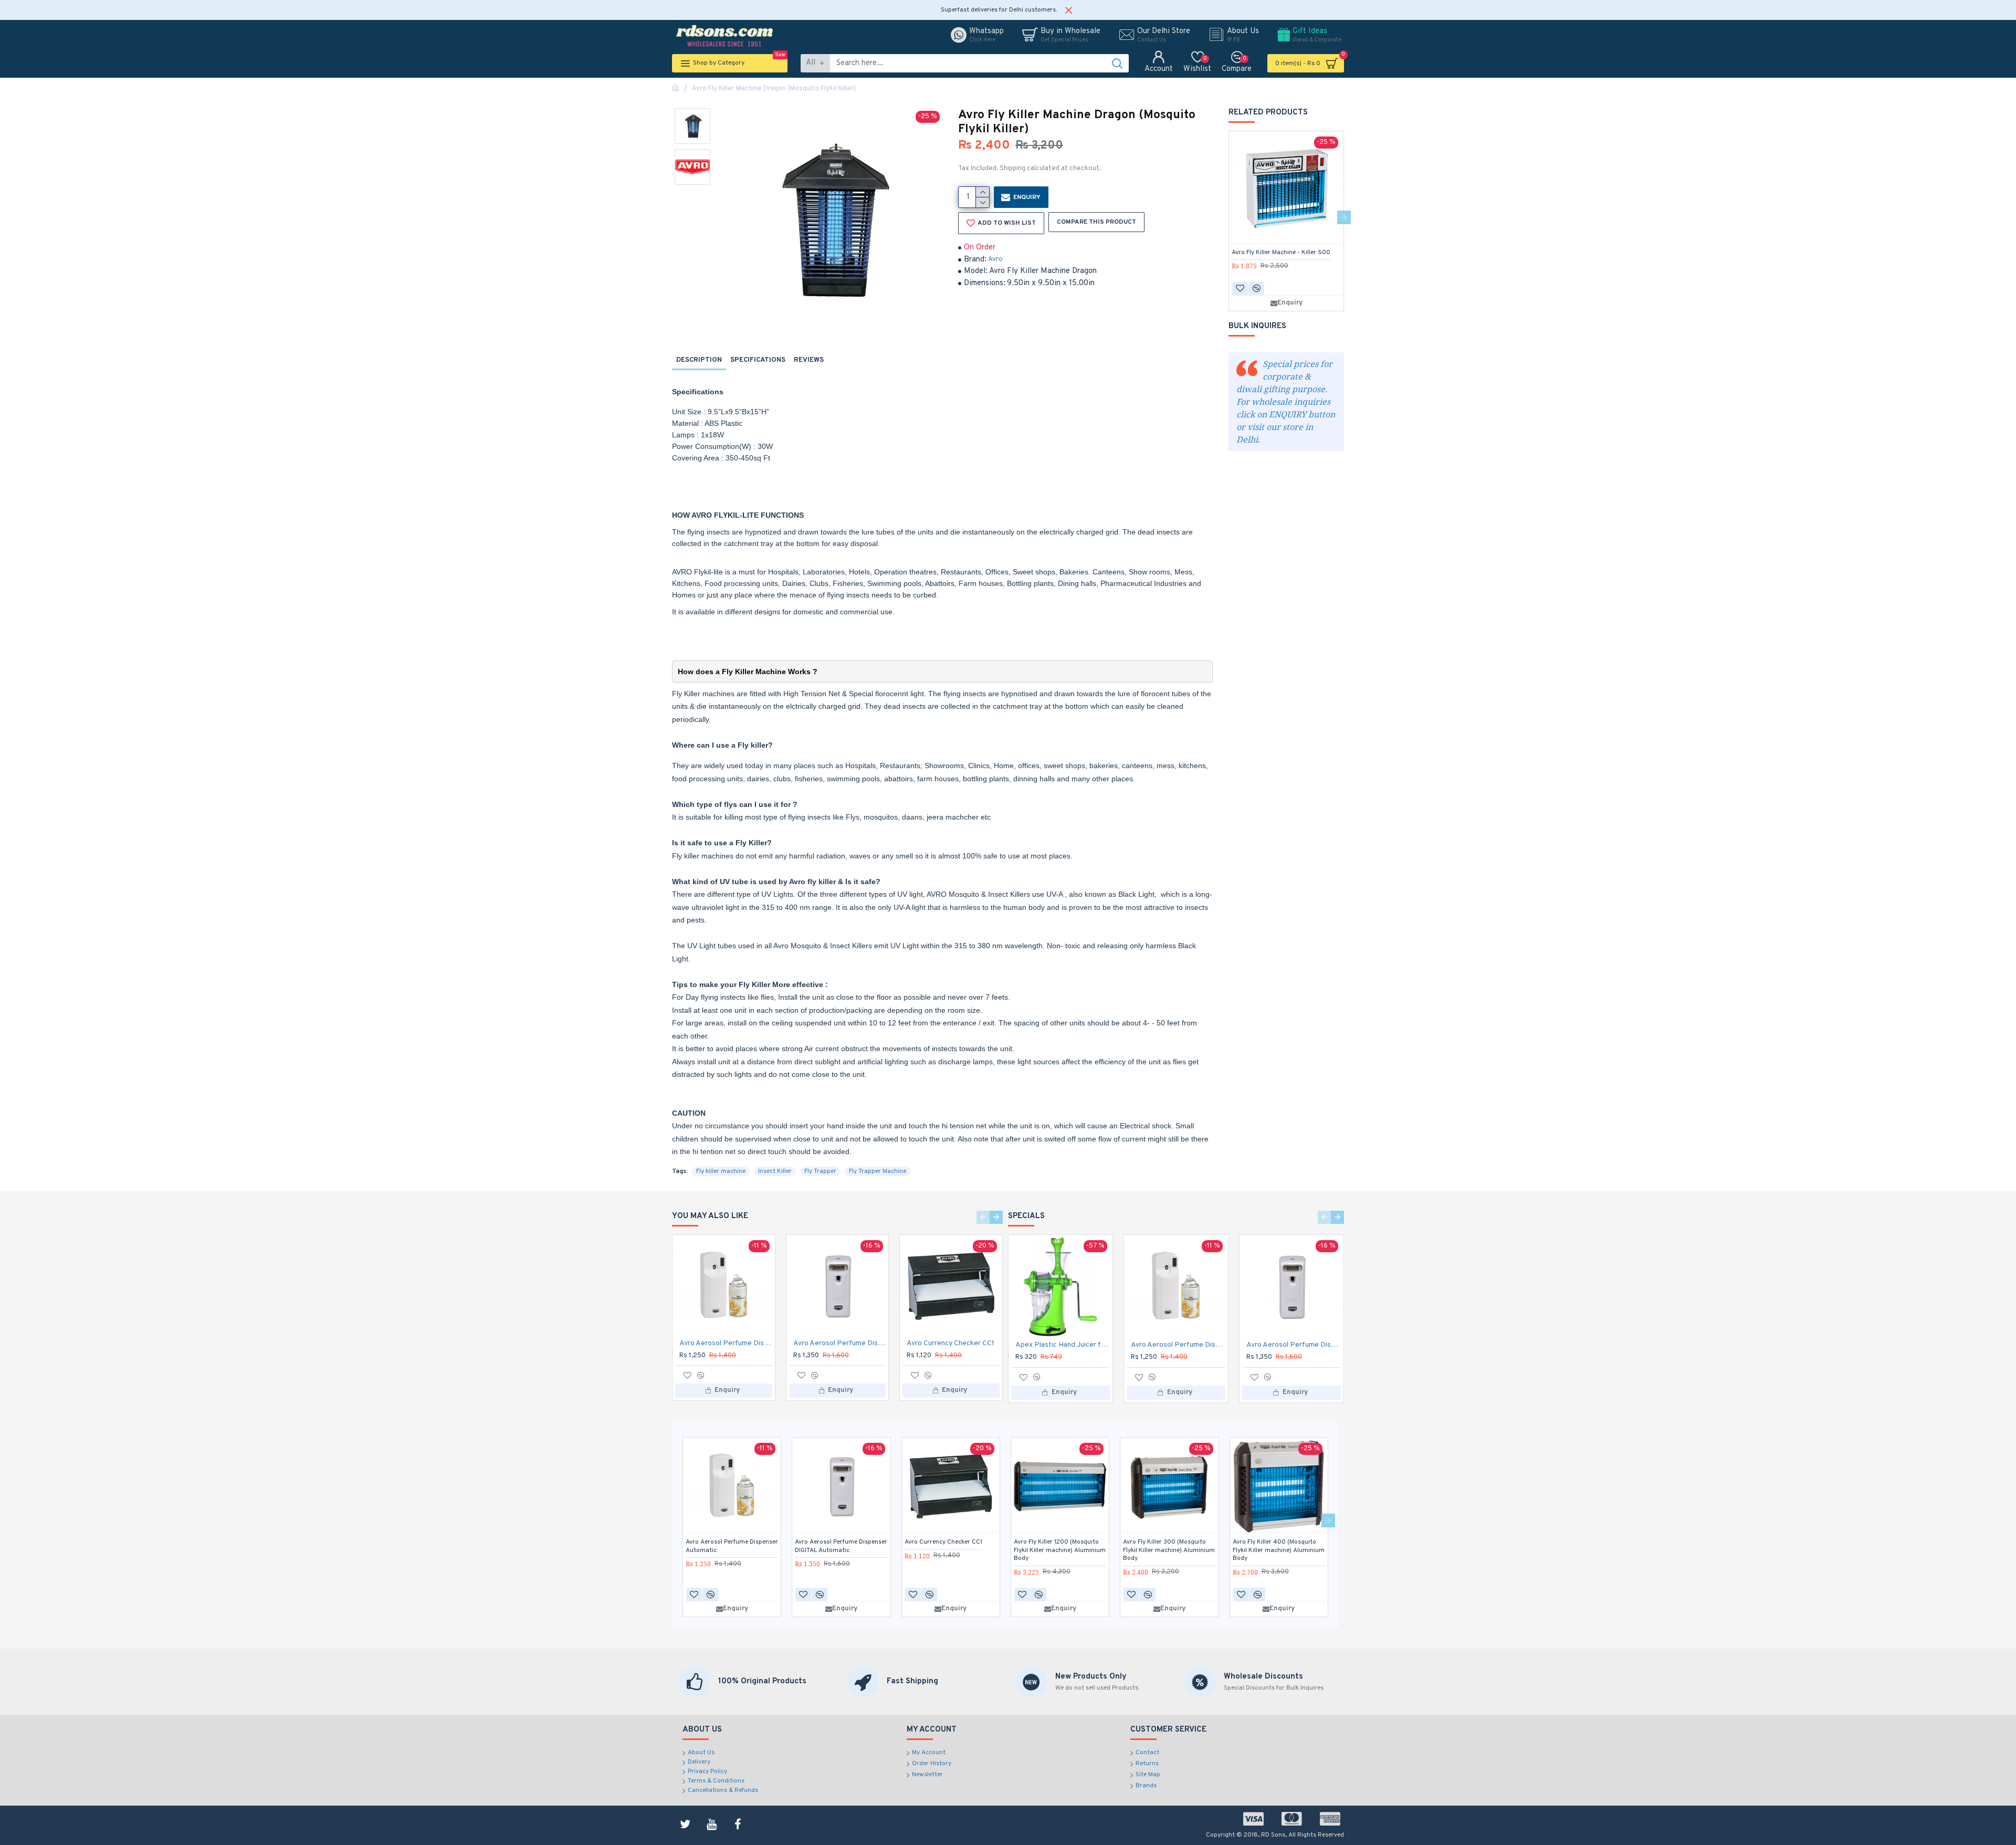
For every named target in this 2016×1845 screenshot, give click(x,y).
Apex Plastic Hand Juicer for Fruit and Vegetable (1063, 1345)
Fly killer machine (721, 1171)
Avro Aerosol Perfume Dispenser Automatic (726, 1343)
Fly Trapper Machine (878, 1171)
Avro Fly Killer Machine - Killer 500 (1281, 253)
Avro (995, 259)
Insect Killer (775, 1171)
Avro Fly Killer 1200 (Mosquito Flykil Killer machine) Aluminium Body (1060, 1550)
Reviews (809, 360)
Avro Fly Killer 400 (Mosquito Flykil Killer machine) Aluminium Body (1279, 1550)
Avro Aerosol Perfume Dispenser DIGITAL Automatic (840, 1343)
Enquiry (1027, 197)
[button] (1228, 217)
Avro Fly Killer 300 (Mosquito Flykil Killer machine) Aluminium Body (1169, 1550)
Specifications (758, 360)
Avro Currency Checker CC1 (951, 1343)
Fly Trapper (820, 1171)
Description (699, 360)
